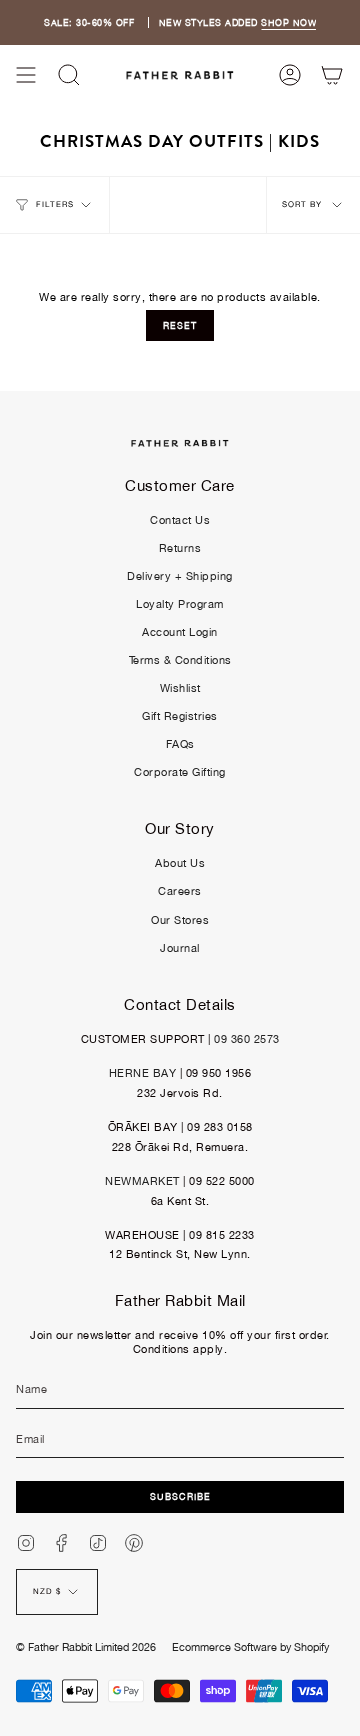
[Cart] (332, 75)
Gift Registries (180, 716)
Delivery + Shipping (180, 576)
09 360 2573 (247, 1039)
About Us (180, 863)
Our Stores (180, 920)
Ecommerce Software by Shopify (250, 1647)
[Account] (290, 75)
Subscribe (180, 1496)
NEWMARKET (142, 1181)
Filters (55, 204)
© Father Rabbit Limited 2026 (86, 1647)
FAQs (180, 744)
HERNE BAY (143, 1073)
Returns (180, 548)
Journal (180, 948)
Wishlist (180, 688)
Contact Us (180, 520)
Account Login (180, 632)
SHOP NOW (288, 22)
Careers (180, 891)
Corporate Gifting (180, 772)
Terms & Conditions (180, 660)
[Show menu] (26, 75)
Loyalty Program (180, 604)
